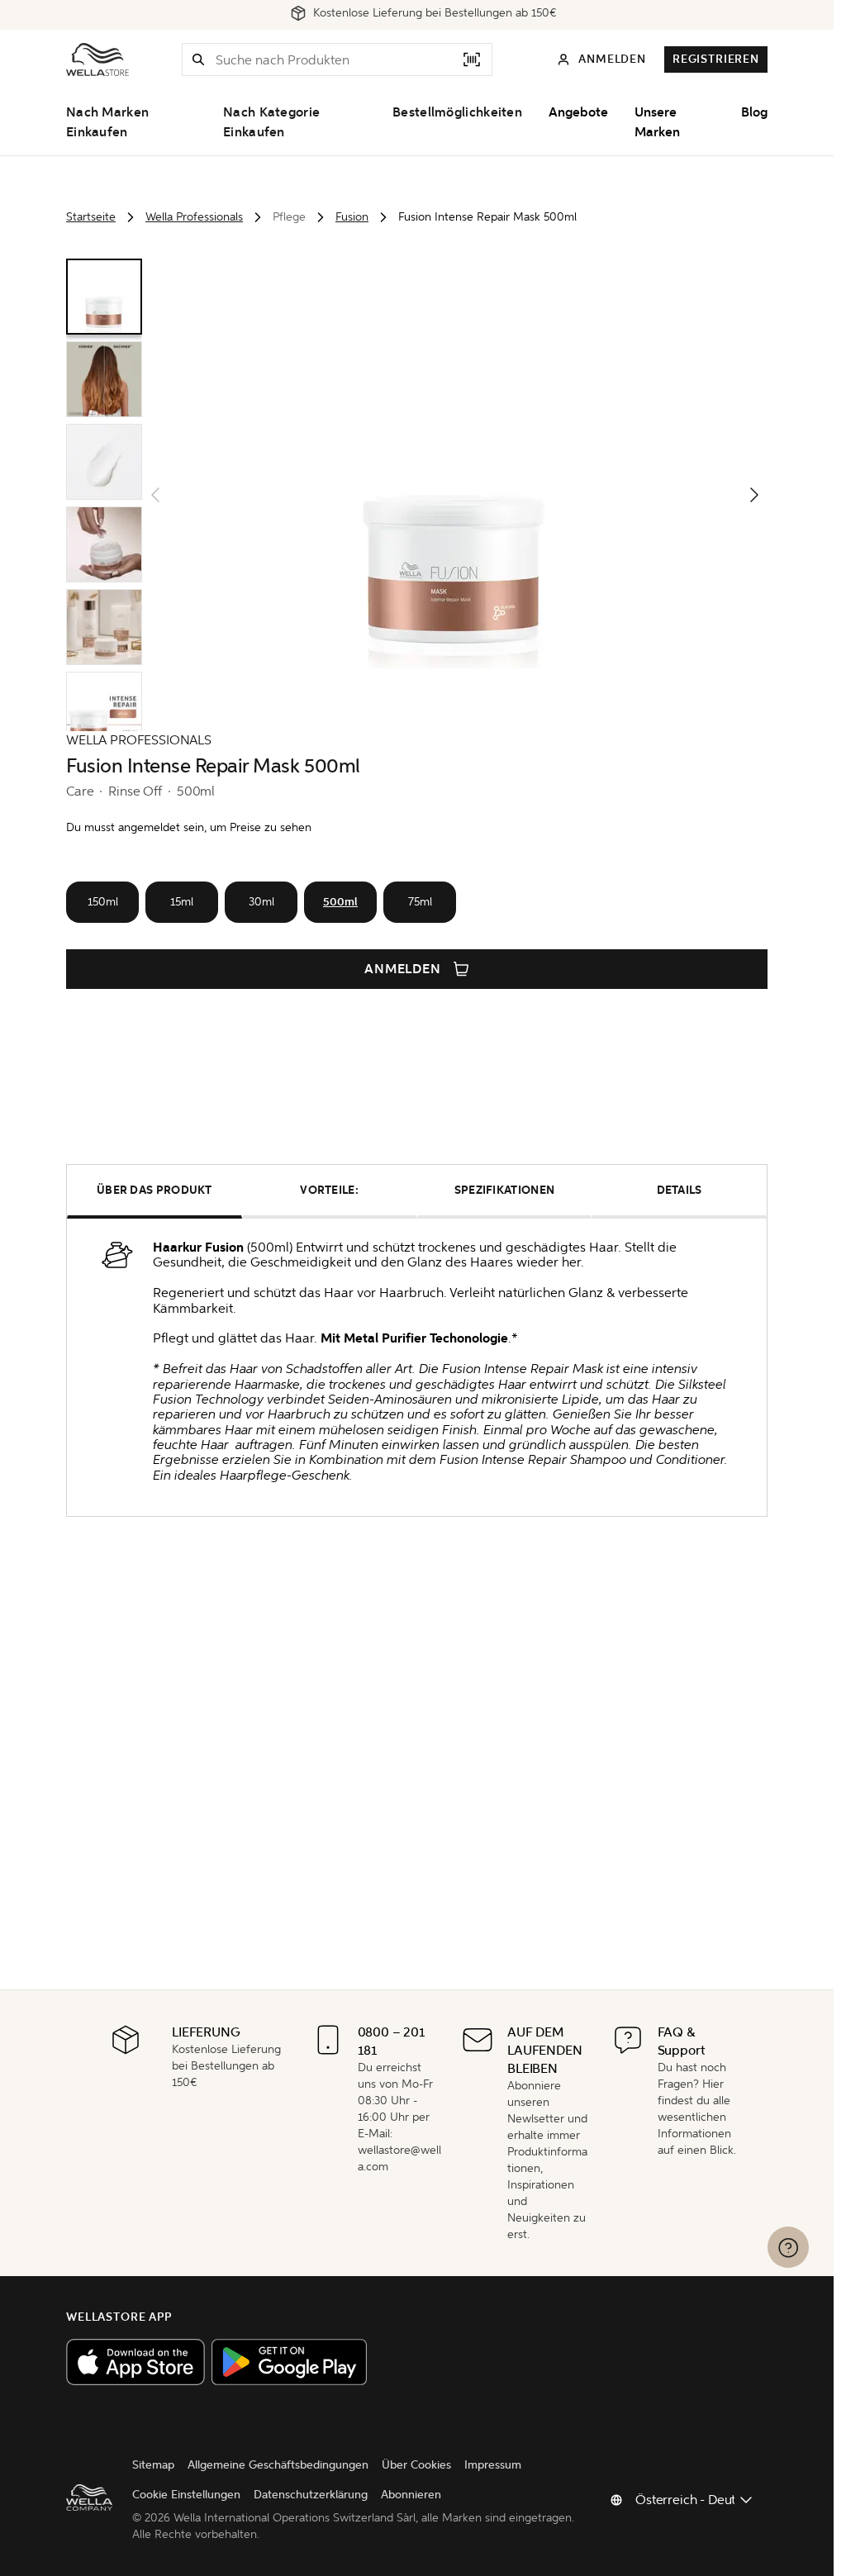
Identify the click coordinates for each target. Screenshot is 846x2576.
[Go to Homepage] (97, 59)
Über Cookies (416, 2465)
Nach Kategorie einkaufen (271, 122)
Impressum (493, 2465)
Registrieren (716, 59)
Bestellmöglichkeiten (457, 112)
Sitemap (153, 2465)
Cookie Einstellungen (186, 2495)
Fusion (352, 217)
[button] (198, 59)
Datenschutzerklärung (311, 2495)
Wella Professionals (194, 217)
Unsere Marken (657, 122)
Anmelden (403, 969)
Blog (754, 112)
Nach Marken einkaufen (107, 122)
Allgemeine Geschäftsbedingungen (278, 2465)
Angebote (578, 112)
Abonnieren (411, 2495)
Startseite (91, 217)
